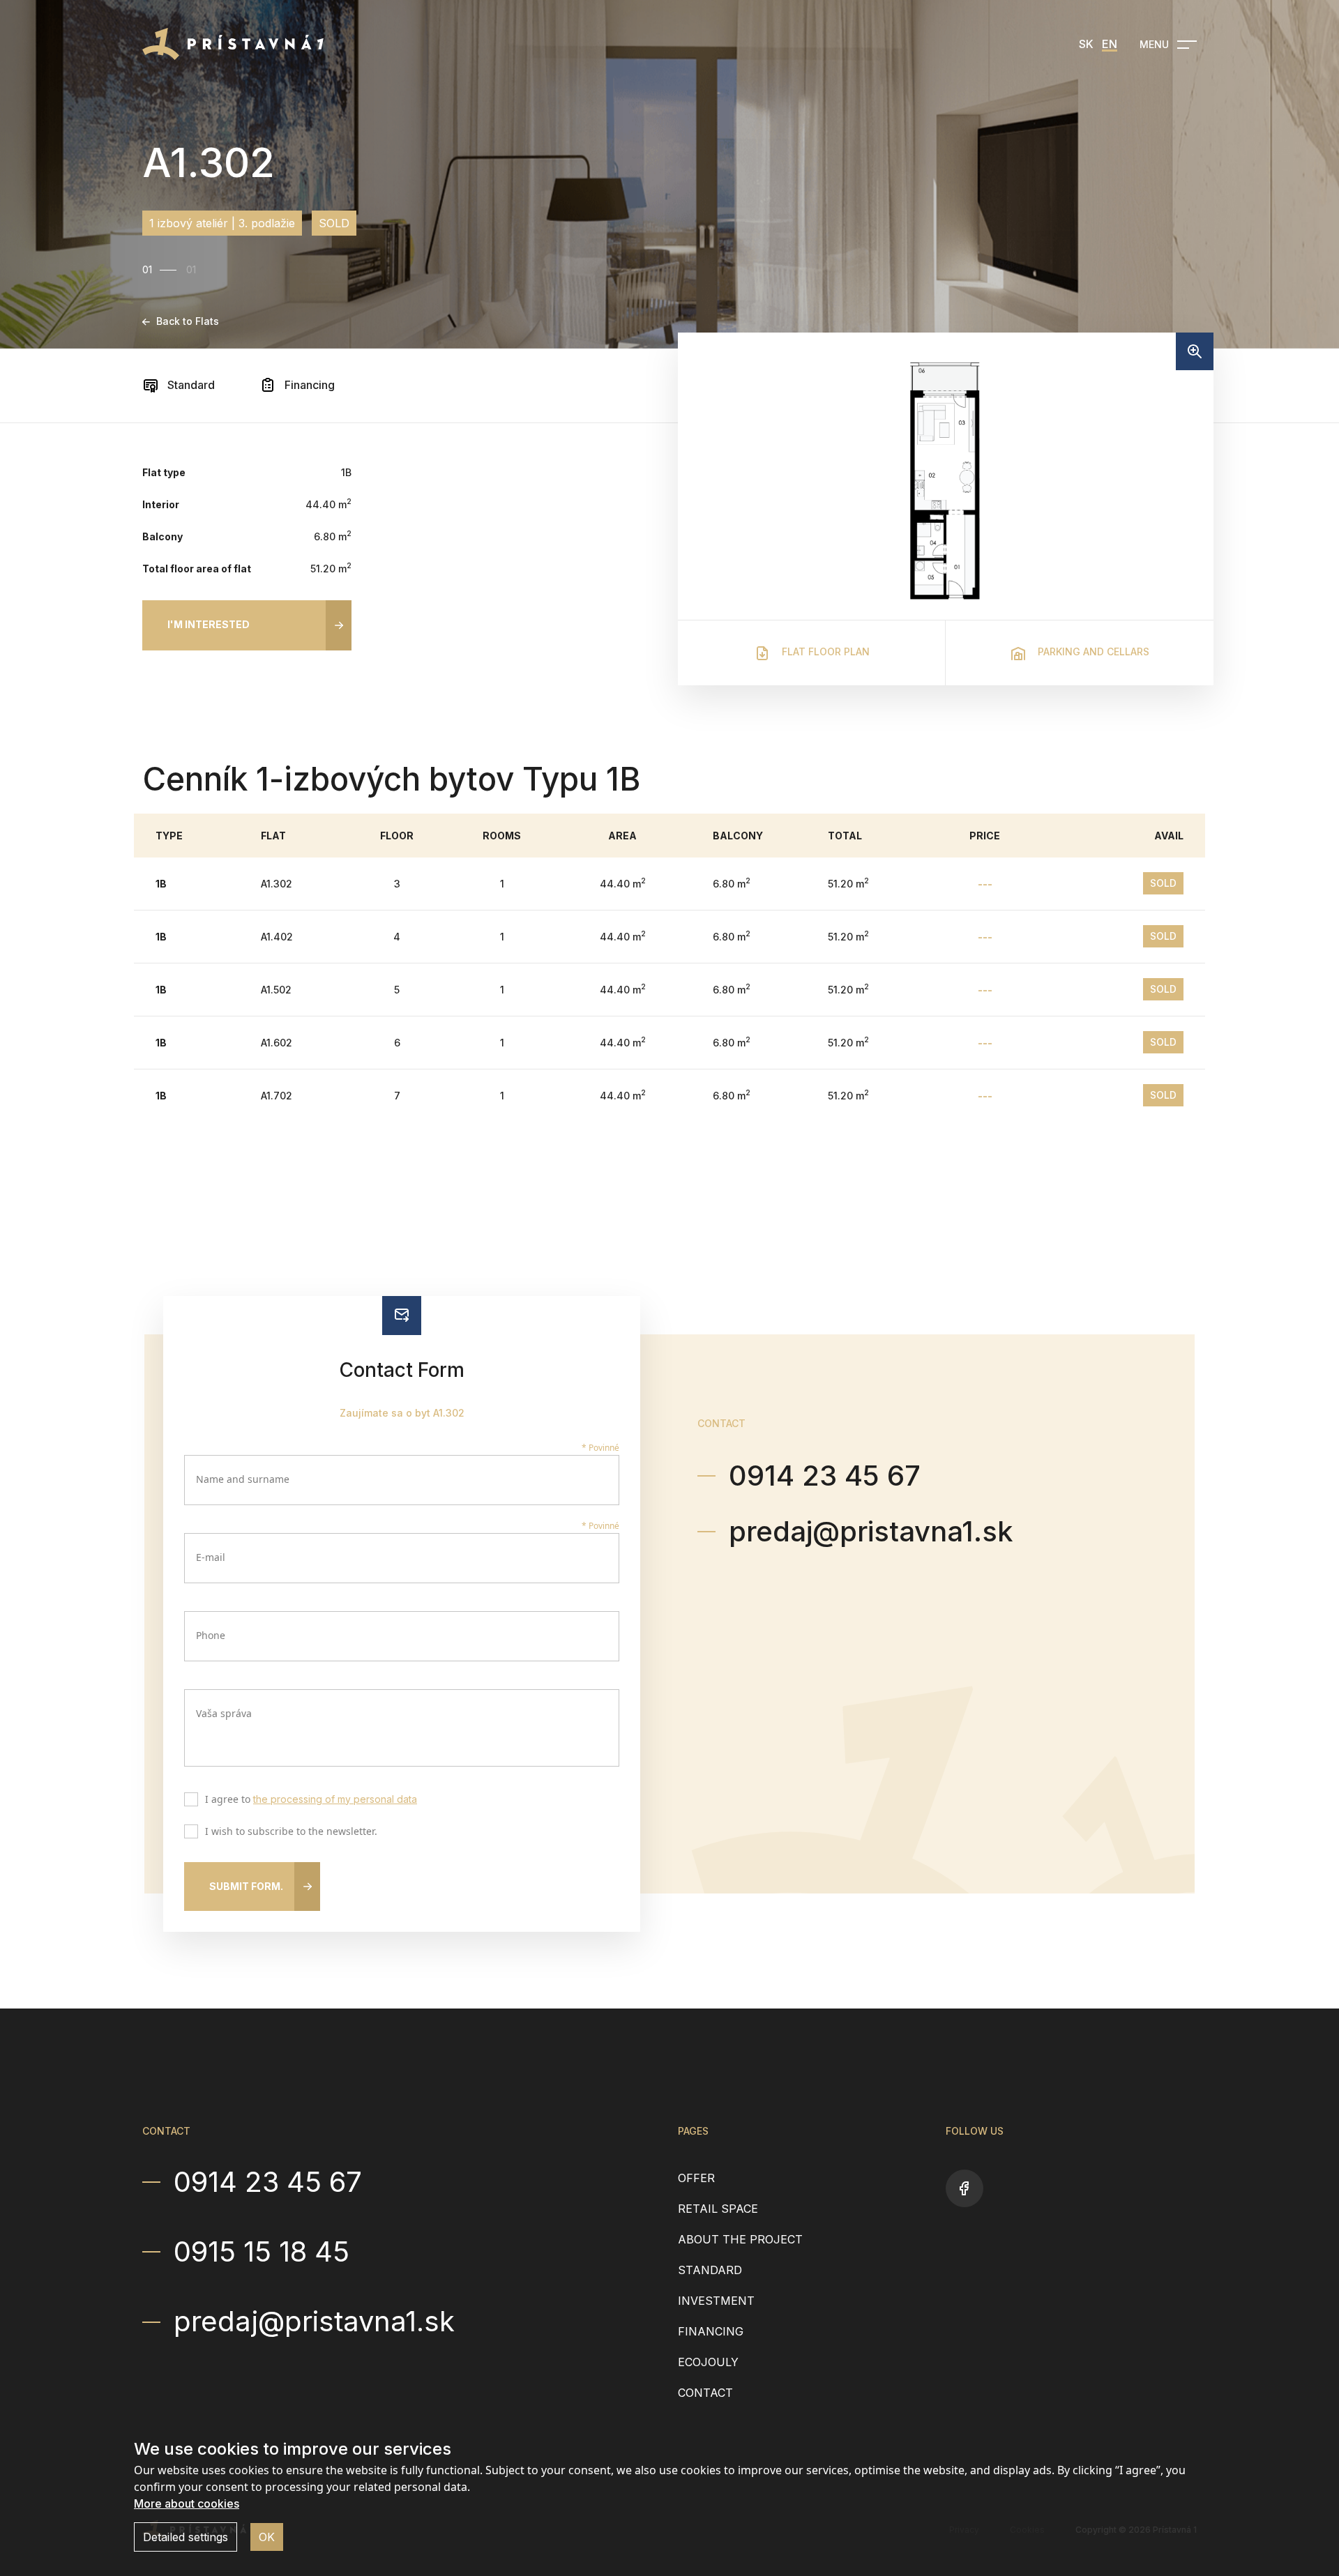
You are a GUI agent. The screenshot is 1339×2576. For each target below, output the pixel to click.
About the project (740, 2239)
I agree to (311, 1800)
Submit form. (246, 1886)
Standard (190, 385)
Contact (705, 2393)
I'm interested (209, 624)
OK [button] (267, 2537)
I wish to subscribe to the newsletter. (291, 1832)
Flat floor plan (824, 651)
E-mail (211, 1557)
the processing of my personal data (335, 1799)
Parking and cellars (1092, 651)
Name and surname (243, 1479)
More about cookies (187, 2503)
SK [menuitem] (1086, 44)
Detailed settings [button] (186, 2537)
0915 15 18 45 (262, 2252)
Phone (211, 1635)
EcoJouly (708, 2362)
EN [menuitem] (1110, 44)
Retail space (718, 2209)
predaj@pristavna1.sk (871, 1531)
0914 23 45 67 (825, 1476)
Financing (308, 385)
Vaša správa (224, 1713)
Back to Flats (188, 321)
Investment (716, 2301)
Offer (696, 2178)
